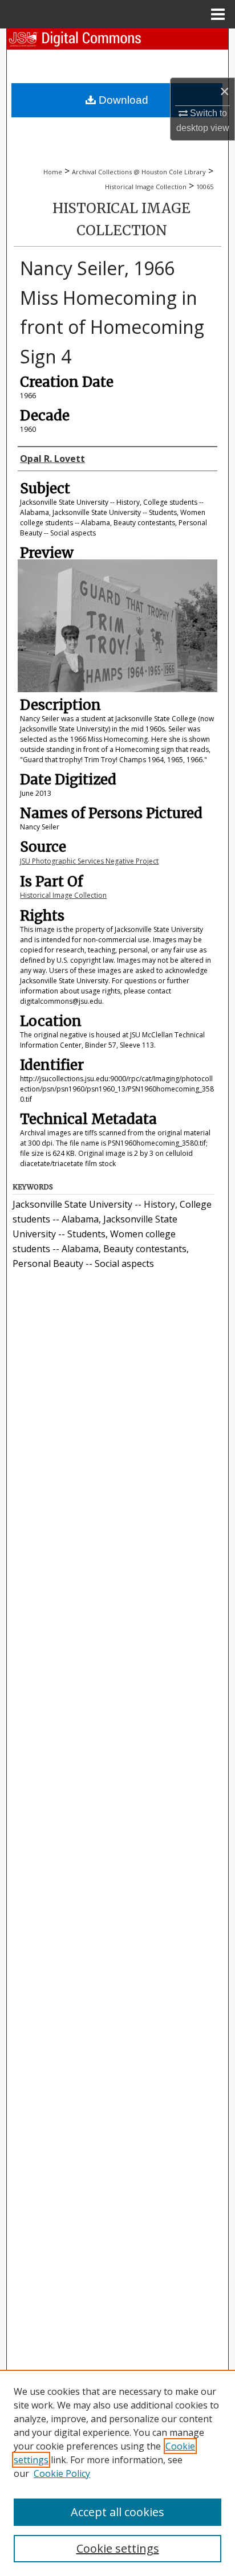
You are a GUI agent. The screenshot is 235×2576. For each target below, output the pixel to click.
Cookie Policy (62, 2473)
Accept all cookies (117, 2512)
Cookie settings (118, 2548)
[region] (117, 2473)
